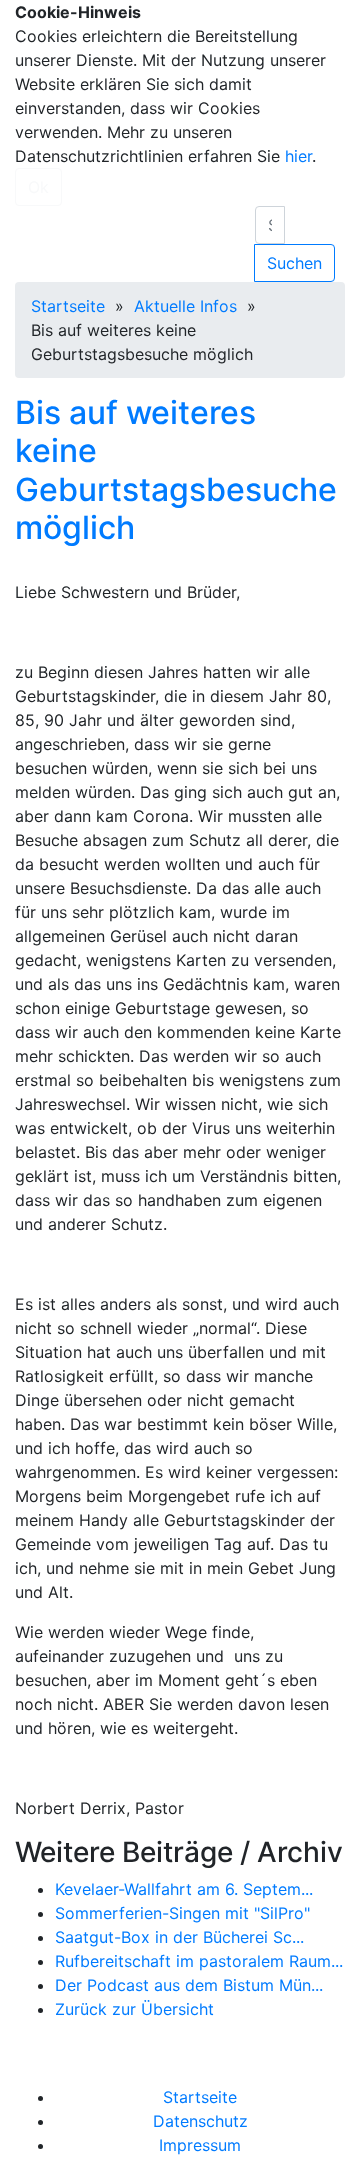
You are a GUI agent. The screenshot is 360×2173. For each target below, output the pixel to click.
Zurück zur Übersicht (134, 2009)
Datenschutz (200, 2121)
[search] (270, 225)
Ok (38, 187)
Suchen (294, 263)
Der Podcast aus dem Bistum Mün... (189, 1985)
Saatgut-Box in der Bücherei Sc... (179, 1937)
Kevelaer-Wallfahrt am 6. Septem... (184, 1889)
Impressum (200, 2145)
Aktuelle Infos (185, 306)
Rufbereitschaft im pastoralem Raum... (199, 1961)
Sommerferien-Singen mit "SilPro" (182, 1913)
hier (298, 156)
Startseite (68, 306)
